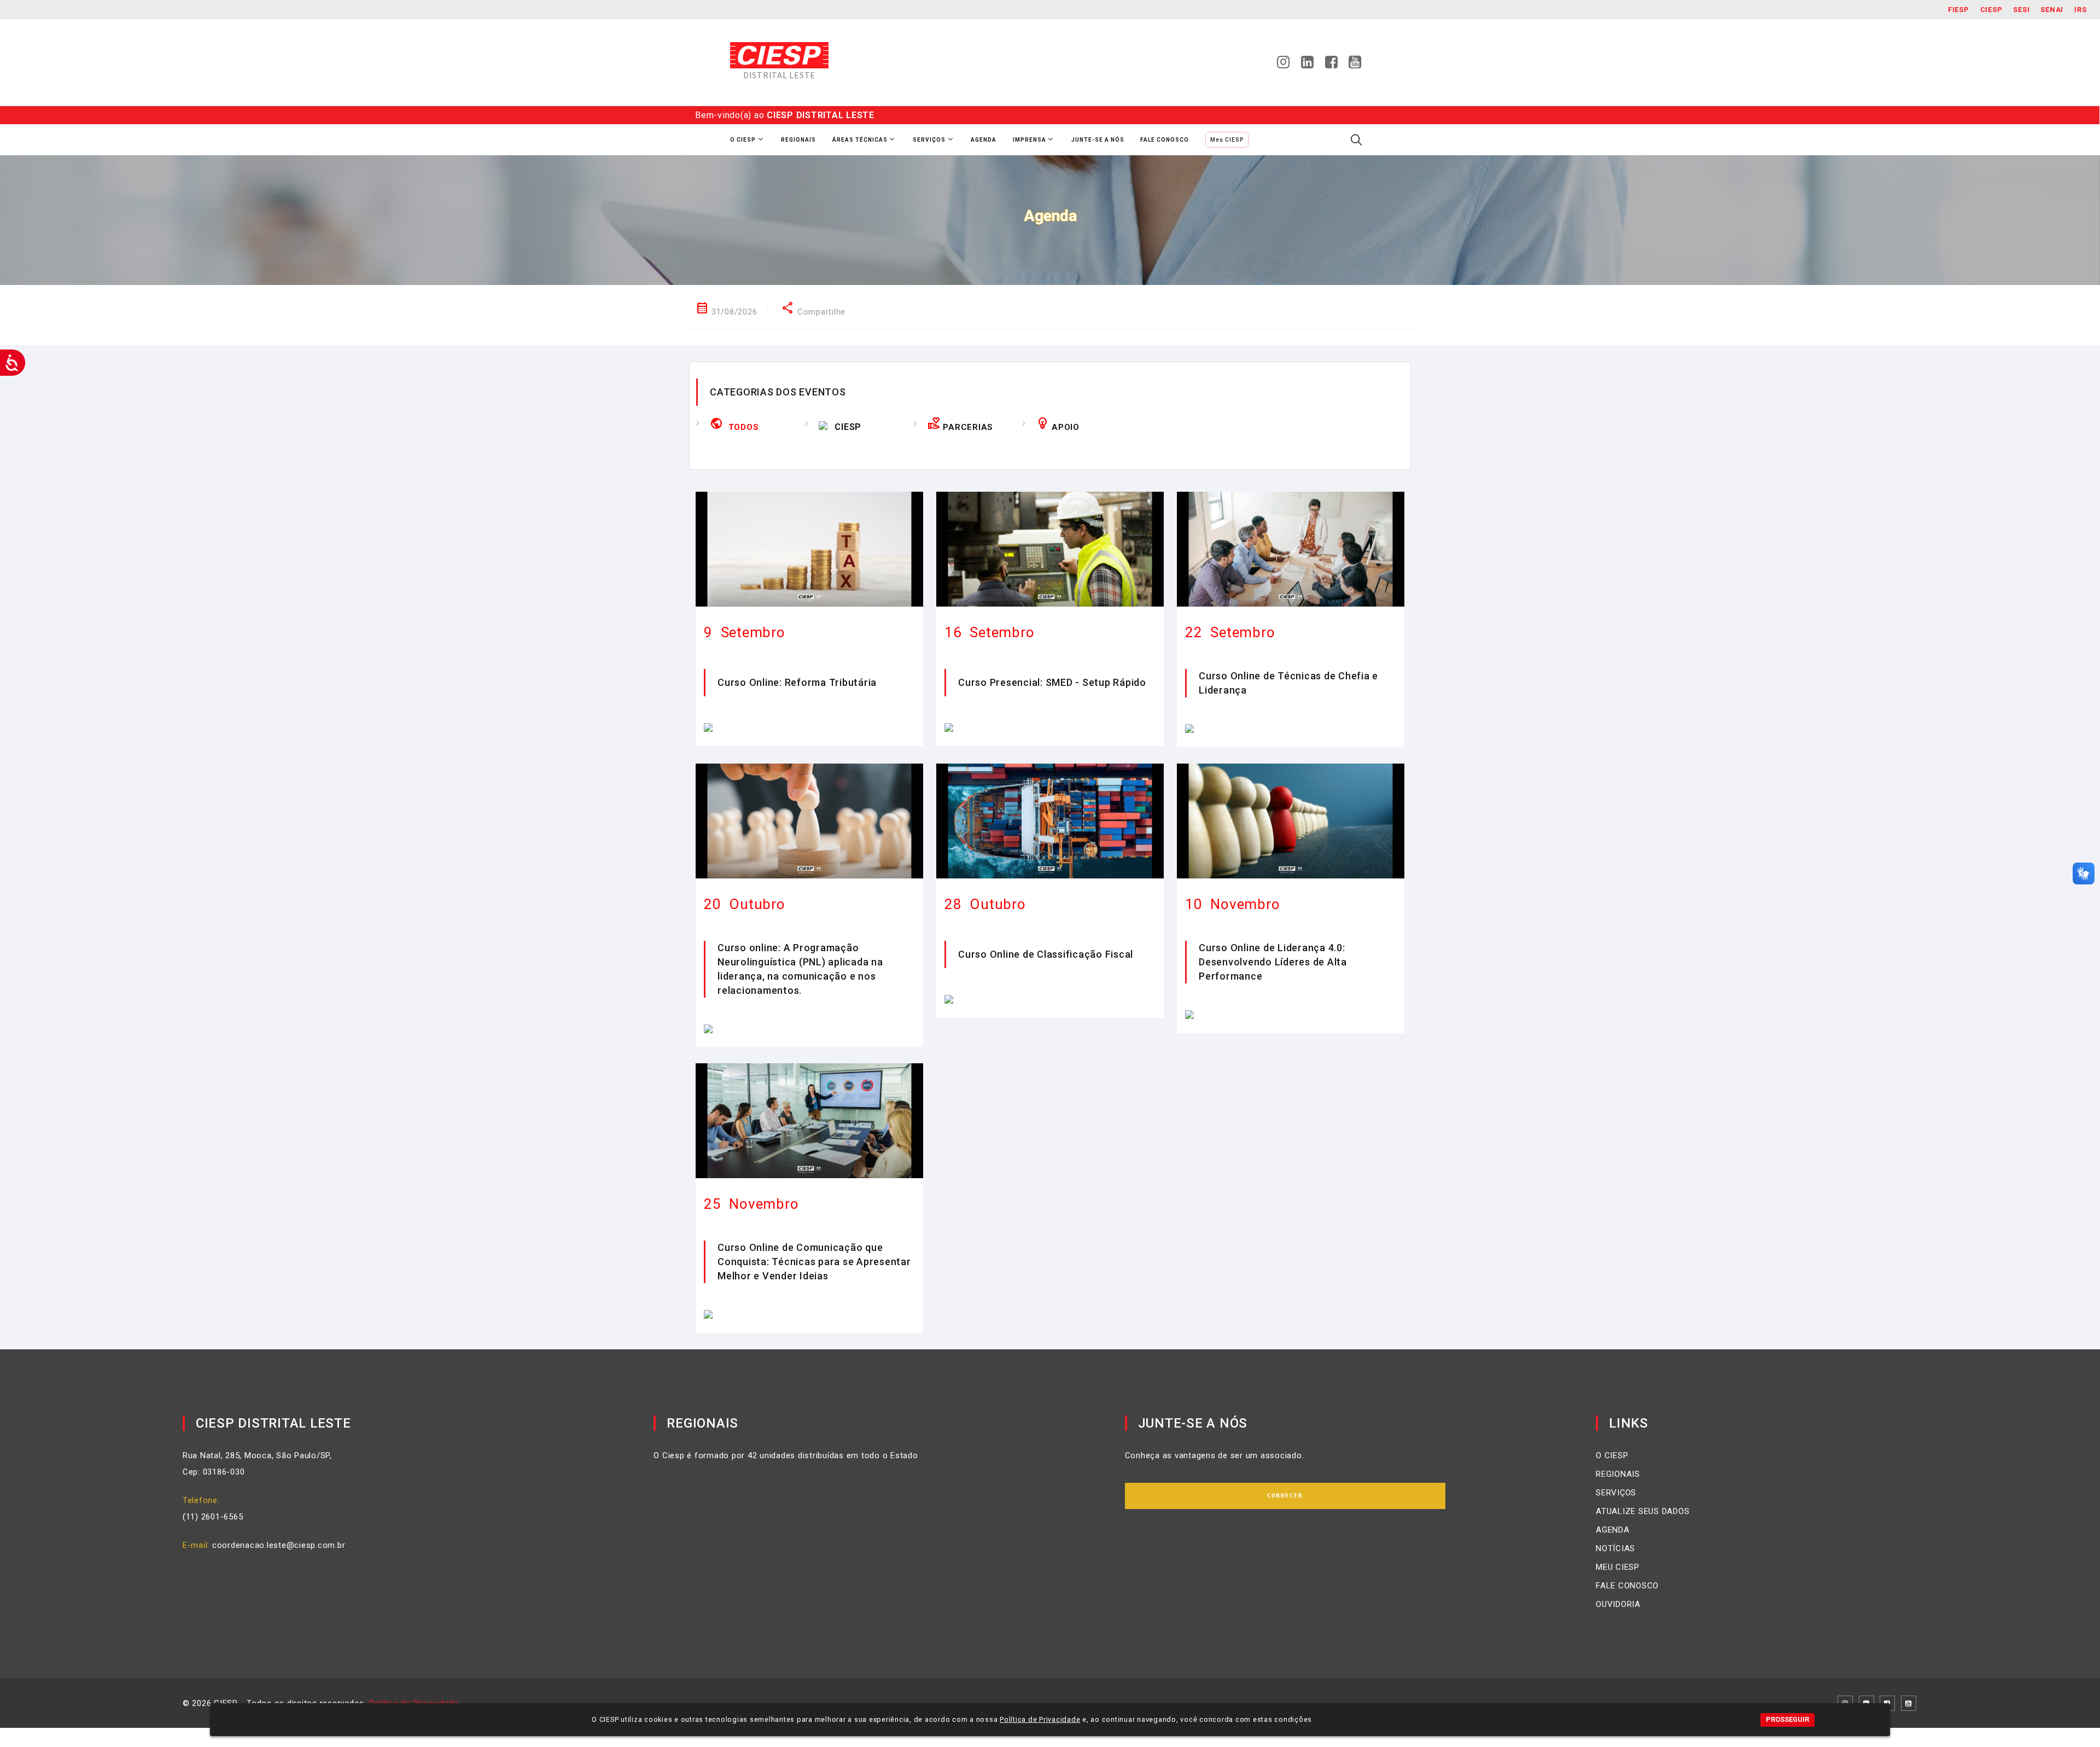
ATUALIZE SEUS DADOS (1643, 1511)
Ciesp (1991, 10)
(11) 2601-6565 (213, 1517)
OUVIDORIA (1618, 1604)
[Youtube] (1355, 65)
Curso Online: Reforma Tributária (797, 682)
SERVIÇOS (1616, 1493)
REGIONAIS (1618, 1474)
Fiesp (1959, 10)
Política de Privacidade (1040, 1719)
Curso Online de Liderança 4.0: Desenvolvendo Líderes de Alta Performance (1273, 962)
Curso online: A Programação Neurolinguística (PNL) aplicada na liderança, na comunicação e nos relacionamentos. (800, 969)
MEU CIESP (1618, 1567)
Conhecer (1285, 1496)
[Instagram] (1284, 65)
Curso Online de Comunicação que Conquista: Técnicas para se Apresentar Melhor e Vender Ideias (814, 1262)
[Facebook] (1332, 65)
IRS (2080, 10)
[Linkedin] (1308, 65)
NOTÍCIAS (1615, 1548)
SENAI (2052, 10)
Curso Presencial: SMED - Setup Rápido (1052, 682)
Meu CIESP (1227, 140)
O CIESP (1612, 1455)
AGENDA (1613, 1530)
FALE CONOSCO (1627, 1586)
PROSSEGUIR (1787, 1719)
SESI (2021, 10)
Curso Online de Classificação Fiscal (1046, 954)
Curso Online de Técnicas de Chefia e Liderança (1288, 683)
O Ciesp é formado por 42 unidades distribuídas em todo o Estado (786, 1455)
